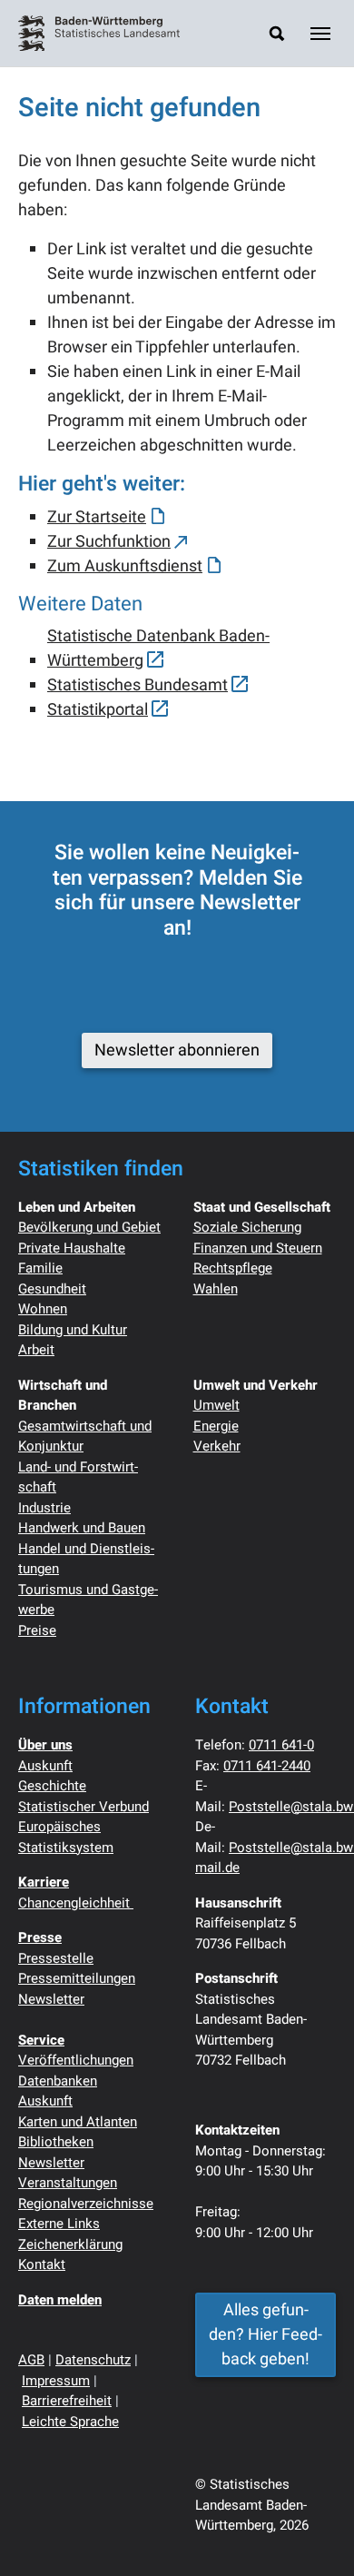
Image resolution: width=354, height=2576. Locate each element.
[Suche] (277, 33)
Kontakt (42, 2264)
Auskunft (45, 1766)
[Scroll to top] (311, 2533)
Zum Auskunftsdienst (125, 566)
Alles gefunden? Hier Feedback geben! (265, 2335)
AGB (31, 2360)
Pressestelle (56, 1958)
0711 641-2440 (267, 1766)
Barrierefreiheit (67, 2401)
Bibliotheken (56, 2142)
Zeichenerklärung (70, 2244)
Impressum (56, 2381)
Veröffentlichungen (76, 2060)
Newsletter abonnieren (177, 1050)
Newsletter (51, 1999)
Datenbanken (58, 2081)
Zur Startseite (97, 517)
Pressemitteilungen (77, 1978)
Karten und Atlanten (78, 2122)
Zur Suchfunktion (109, 542)
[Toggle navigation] (320, 34)
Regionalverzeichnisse (86, 2204)
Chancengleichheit (76, 1903)
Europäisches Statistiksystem (66, 1837)
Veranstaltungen (68, 2183)
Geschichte (52, 1786)
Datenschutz (93, 2360)
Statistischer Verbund (84, 1807)
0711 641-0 (281, 1745)
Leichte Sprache (70, 2422)
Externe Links (59, 2224)
